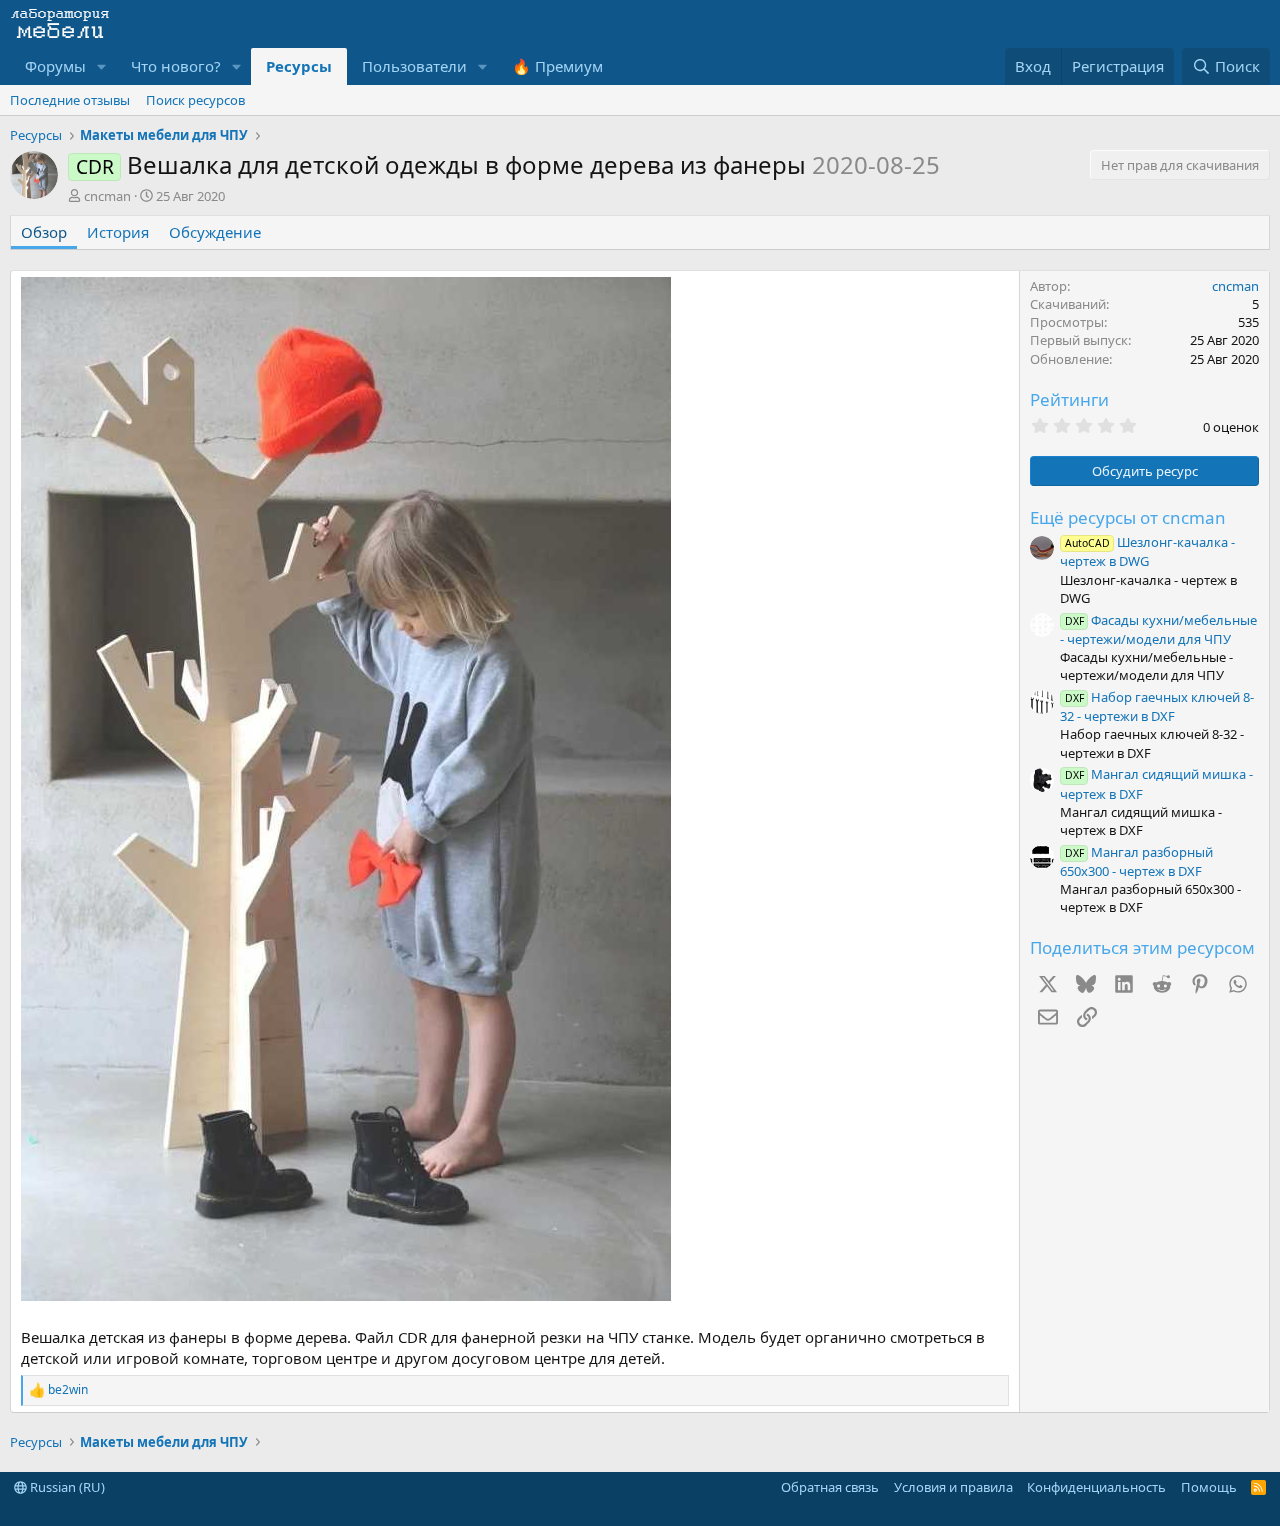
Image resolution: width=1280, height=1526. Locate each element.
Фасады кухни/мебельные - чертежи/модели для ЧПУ (1158, 629)
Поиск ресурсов (195, 100)
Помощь (1209, 1487)
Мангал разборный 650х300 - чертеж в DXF (1136, 861)
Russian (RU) (66, 1487)
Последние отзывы (70, 100)
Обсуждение (215, 232)
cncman (107, 196)
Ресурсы (299, 66)
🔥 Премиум (557, 66)
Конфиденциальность (1096, 1487)
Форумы (55, 66)
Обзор (44, 232)
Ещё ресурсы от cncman (1128, 517)
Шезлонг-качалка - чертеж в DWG (1147, 551)
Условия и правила (953, 1487)
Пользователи (414, 66)
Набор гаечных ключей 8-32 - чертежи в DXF (1157, 706)
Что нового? (176, 66)
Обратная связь (830, 1487)
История (118, 232)
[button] (102, 66)
